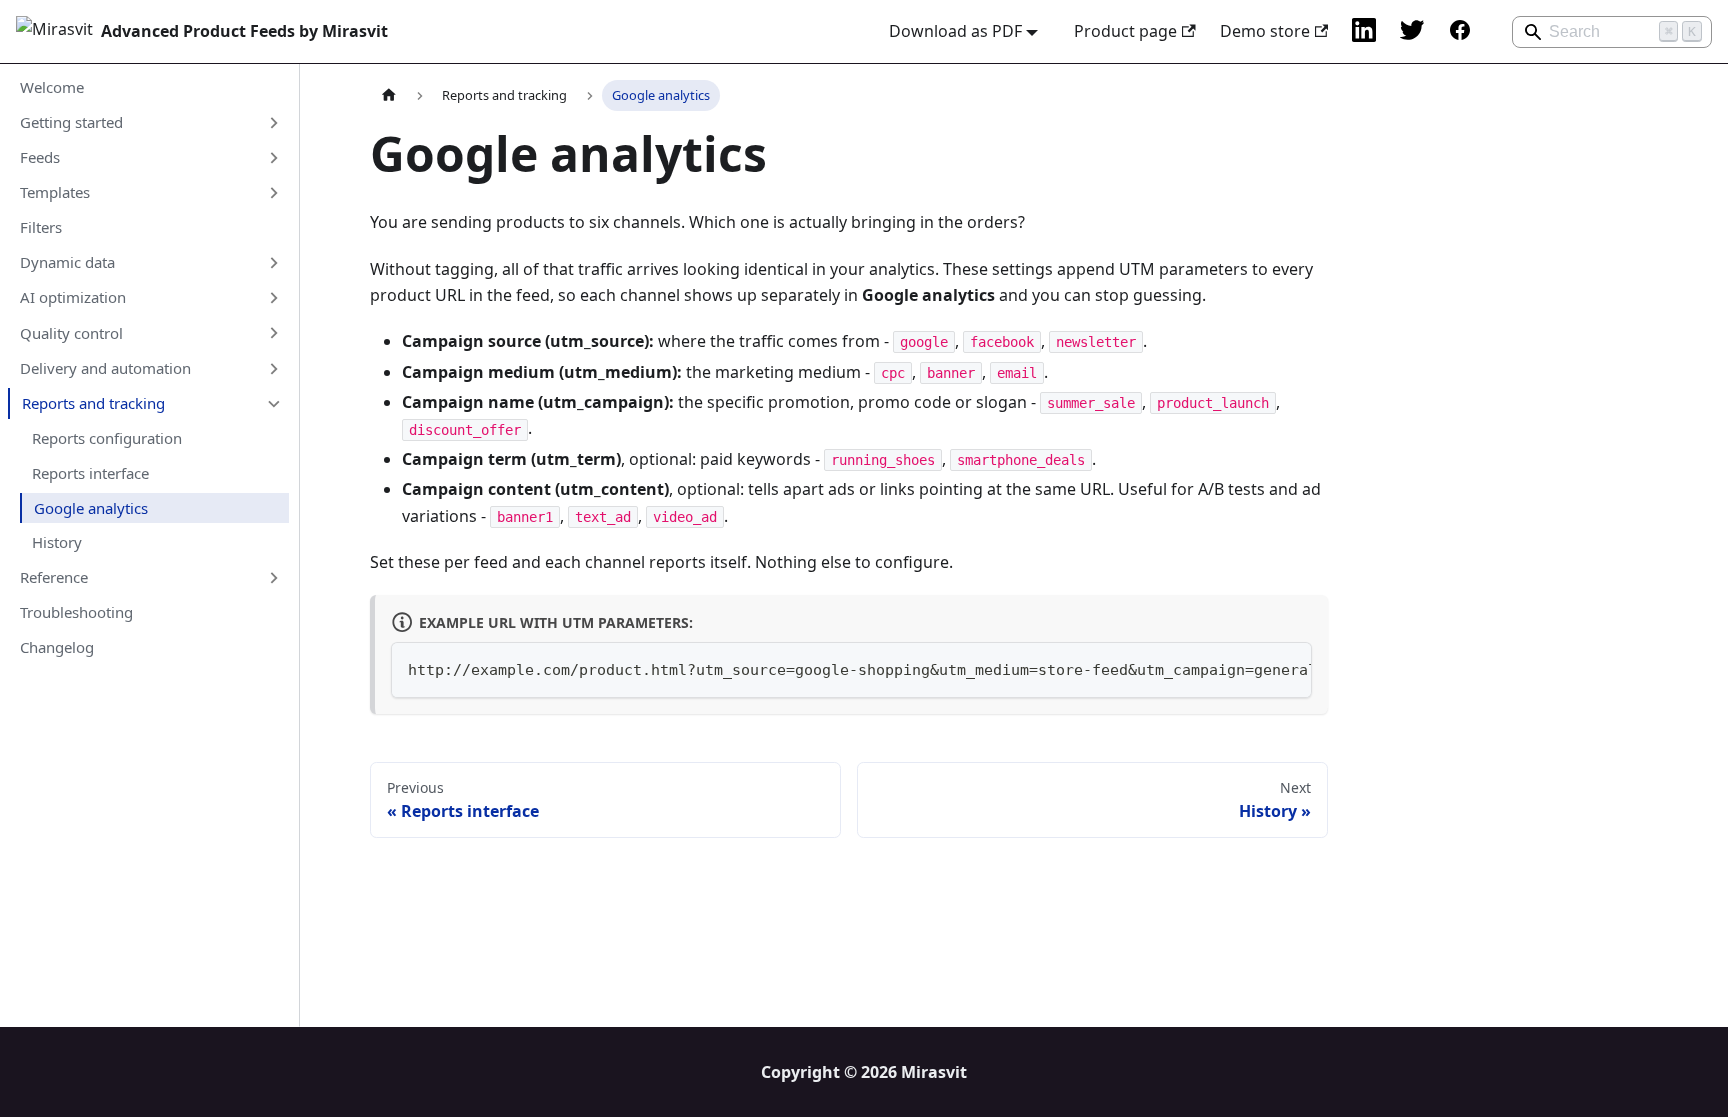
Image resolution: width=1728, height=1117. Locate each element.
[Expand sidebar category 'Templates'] (273, 193)
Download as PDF (955, 31)
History (57, 542)
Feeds (40, 157)
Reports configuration (107, 438)
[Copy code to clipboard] (1287, 667)
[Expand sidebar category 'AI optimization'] (273, 298)
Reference (54, 577)
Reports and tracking (93, 403)
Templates (55, 192)
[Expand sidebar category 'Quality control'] (273, 333)
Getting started (71, 122)
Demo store (1265, 31)
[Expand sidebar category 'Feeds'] (273, 158)
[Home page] (389, 95)
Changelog (57, 647)
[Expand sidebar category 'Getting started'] (273, 122)
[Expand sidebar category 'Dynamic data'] (273, 263)
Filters (41, 227)
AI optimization (73, 297)
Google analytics (91, 508)
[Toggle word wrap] (1251, 667)
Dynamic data (67, 262)
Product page (1125, 31)
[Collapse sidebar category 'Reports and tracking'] (273, 403)
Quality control (71, 333)
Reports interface (90, 473)
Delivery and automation (105, 368)
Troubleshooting (76, 612)
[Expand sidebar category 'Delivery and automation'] (273, 368)
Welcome (52, 87)
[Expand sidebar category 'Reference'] (273, 578)
